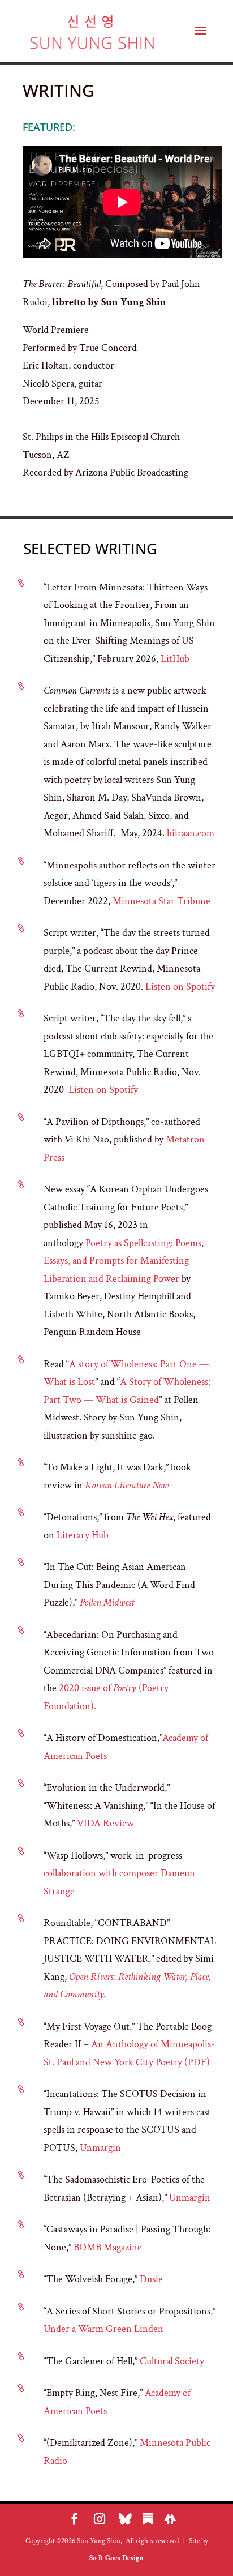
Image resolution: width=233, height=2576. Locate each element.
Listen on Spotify (180, 987)
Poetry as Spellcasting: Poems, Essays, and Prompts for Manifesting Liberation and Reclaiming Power (124, 1261)
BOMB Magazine (108, 2247)
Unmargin (100, 2148)
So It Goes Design (116, 2558)
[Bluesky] (125, 2519)
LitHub (176, 659)
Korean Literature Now (127, 1485)
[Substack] (148, 2519)
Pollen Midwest (107, 1602)
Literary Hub (83, 1535)
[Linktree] (170, 2519)
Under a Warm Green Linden (103, 2329)
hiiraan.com (191, 833)
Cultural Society (172, 2361)
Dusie (151, 2279)
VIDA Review (104, 1823)
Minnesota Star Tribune (161, 901)
